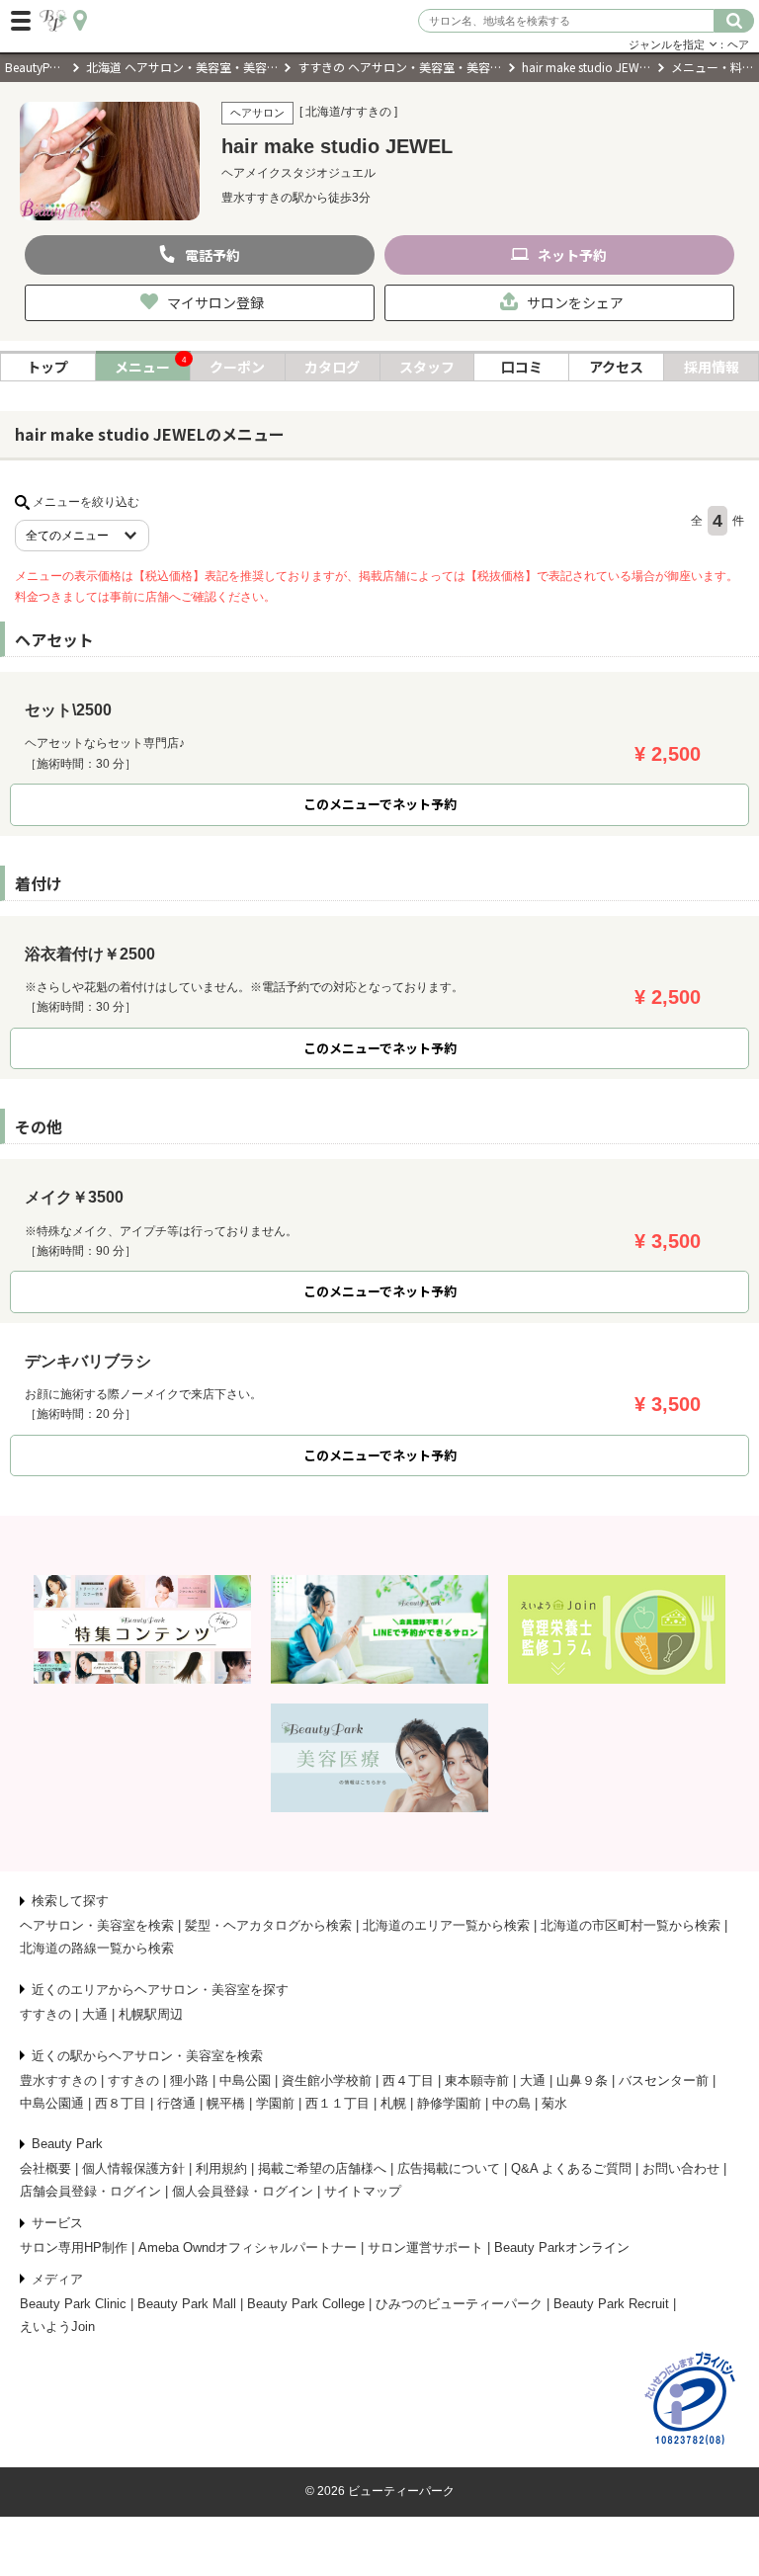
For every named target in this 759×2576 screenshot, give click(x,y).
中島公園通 (52, 2103)
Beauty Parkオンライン (562, 2247)
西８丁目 (121, 2103)
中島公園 (245, 2080)
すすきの (45, 2014)
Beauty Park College (306, 2304)
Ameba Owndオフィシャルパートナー (248, 2247)
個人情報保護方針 (133, 2168)
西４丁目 (408, 2080)
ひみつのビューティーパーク (459, 2304)
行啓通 (176, 2103)
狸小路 (189, 2080)
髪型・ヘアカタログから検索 (268, 1925)
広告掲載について (449, 2168)
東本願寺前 (477, 2080)
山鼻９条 (582, 2080)
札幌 (393, 2103)
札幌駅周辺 (151, 2014)
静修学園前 (449, 2103)
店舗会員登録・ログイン (90, 2191)
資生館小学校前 (327, 2080)
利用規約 (221, 2168)
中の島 (511, 2103)
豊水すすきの (58, 2080)
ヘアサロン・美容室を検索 (97, 1925)
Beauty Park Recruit (611, 2304)
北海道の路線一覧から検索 (97, 1948)
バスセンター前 (664, 2080)
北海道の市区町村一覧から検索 (631, 1925)
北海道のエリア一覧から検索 (446, 1925)
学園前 (275, 2103)
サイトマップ (363, 2191)
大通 (95, 2014)
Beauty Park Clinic (73, 2304)
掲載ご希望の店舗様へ (322, 2168)
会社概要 (45, 2168)
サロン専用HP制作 (74, 2247)
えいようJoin (57, 2327)
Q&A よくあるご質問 (571, 2168)
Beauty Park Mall (187, 2304)
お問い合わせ (681, 2168)
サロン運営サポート (425, 2247)
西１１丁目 (337, 2103)
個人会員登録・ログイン (243, 2191)
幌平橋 (226, 2103)
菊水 (554, 2103)
